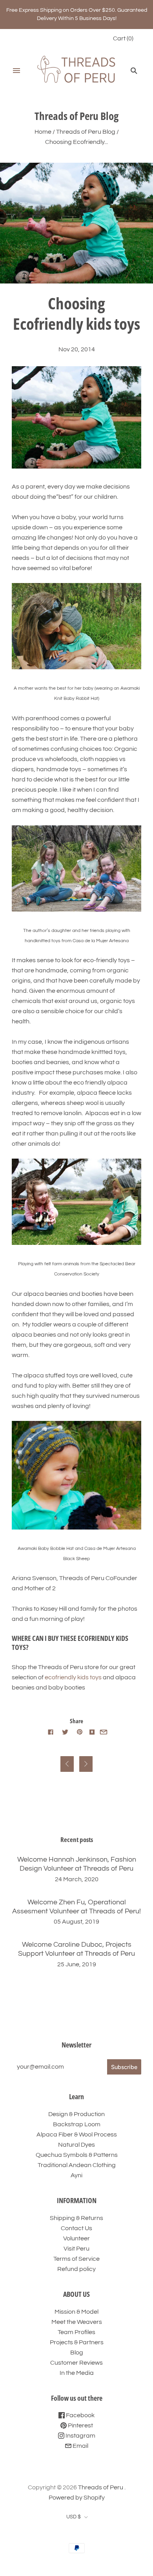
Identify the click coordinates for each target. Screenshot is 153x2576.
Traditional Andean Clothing (77, 2165)
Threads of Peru (101, 2487)
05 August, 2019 (76, 1922)
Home (43, 132)
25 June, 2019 (77, 1964)
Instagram (80, 2436)
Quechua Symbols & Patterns (77, 2155)
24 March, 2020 (77, 1879)
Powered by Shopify (77, 2498)
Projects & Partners (77, 2342)
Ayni (76, 2175)
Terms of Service (76, 2259)
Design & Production (76, 2114)
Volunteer (76, 2238)
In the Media (77, 2373)
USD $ (74, 2517)
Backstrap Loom (77, 2124)
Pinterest (80, 2425)
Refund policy (76, 2269)
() (123, 38)
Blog (77, 2353)
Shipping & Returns (76, 2218)
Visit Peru (76, 2249)
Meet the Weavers (77, 2322)
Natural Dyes (76, 2145)
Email (80, 2446)
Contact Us (76, 2228)
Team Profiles (76, 2332)
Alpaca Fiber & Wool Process (77, 2135)
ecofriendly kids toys (73, 1677)
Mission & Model (76, 2312)
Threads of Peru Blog (86, 132)
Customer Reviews (76, 2363)
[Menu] (16, 71)
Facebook (80, 2415)
